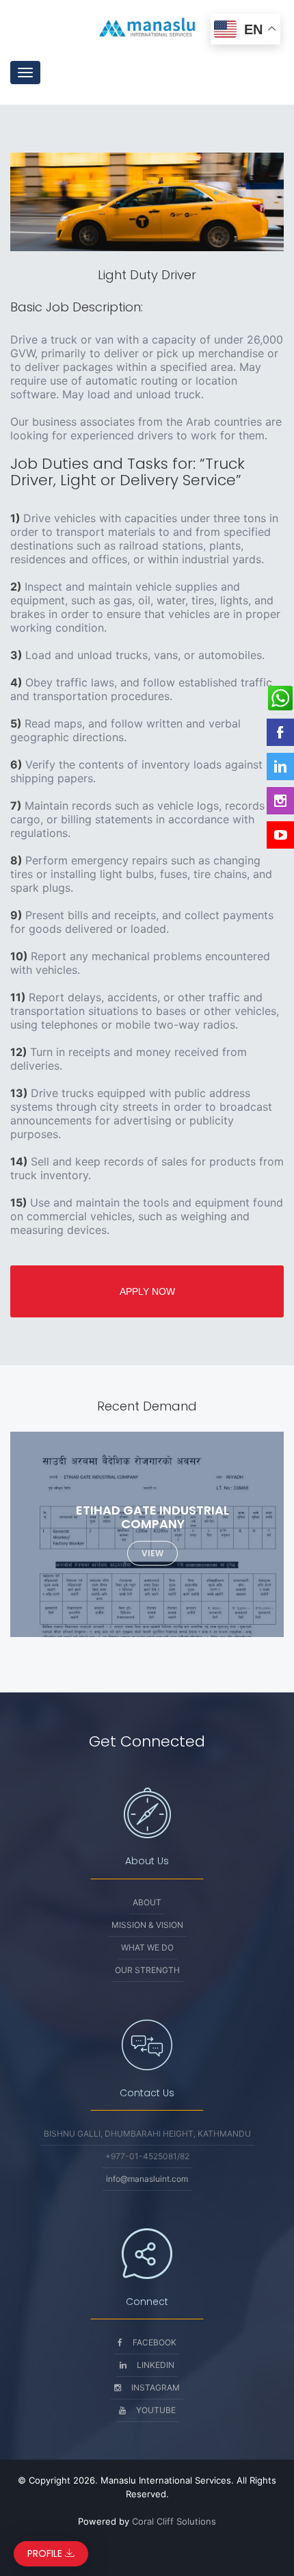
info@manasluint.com (147, 2179)
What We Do (147, 1947)
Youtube (156, 2410)
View (152, 1553)
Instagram (156, 2387)
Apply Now (147, 1291)
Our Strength (147, 1970)
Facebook (155, 2342)
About (147, 1902)
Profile (46, 2553)
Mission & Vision (147, 1925)
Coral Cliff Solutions (174, 2521)
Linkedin (156, 2365)
